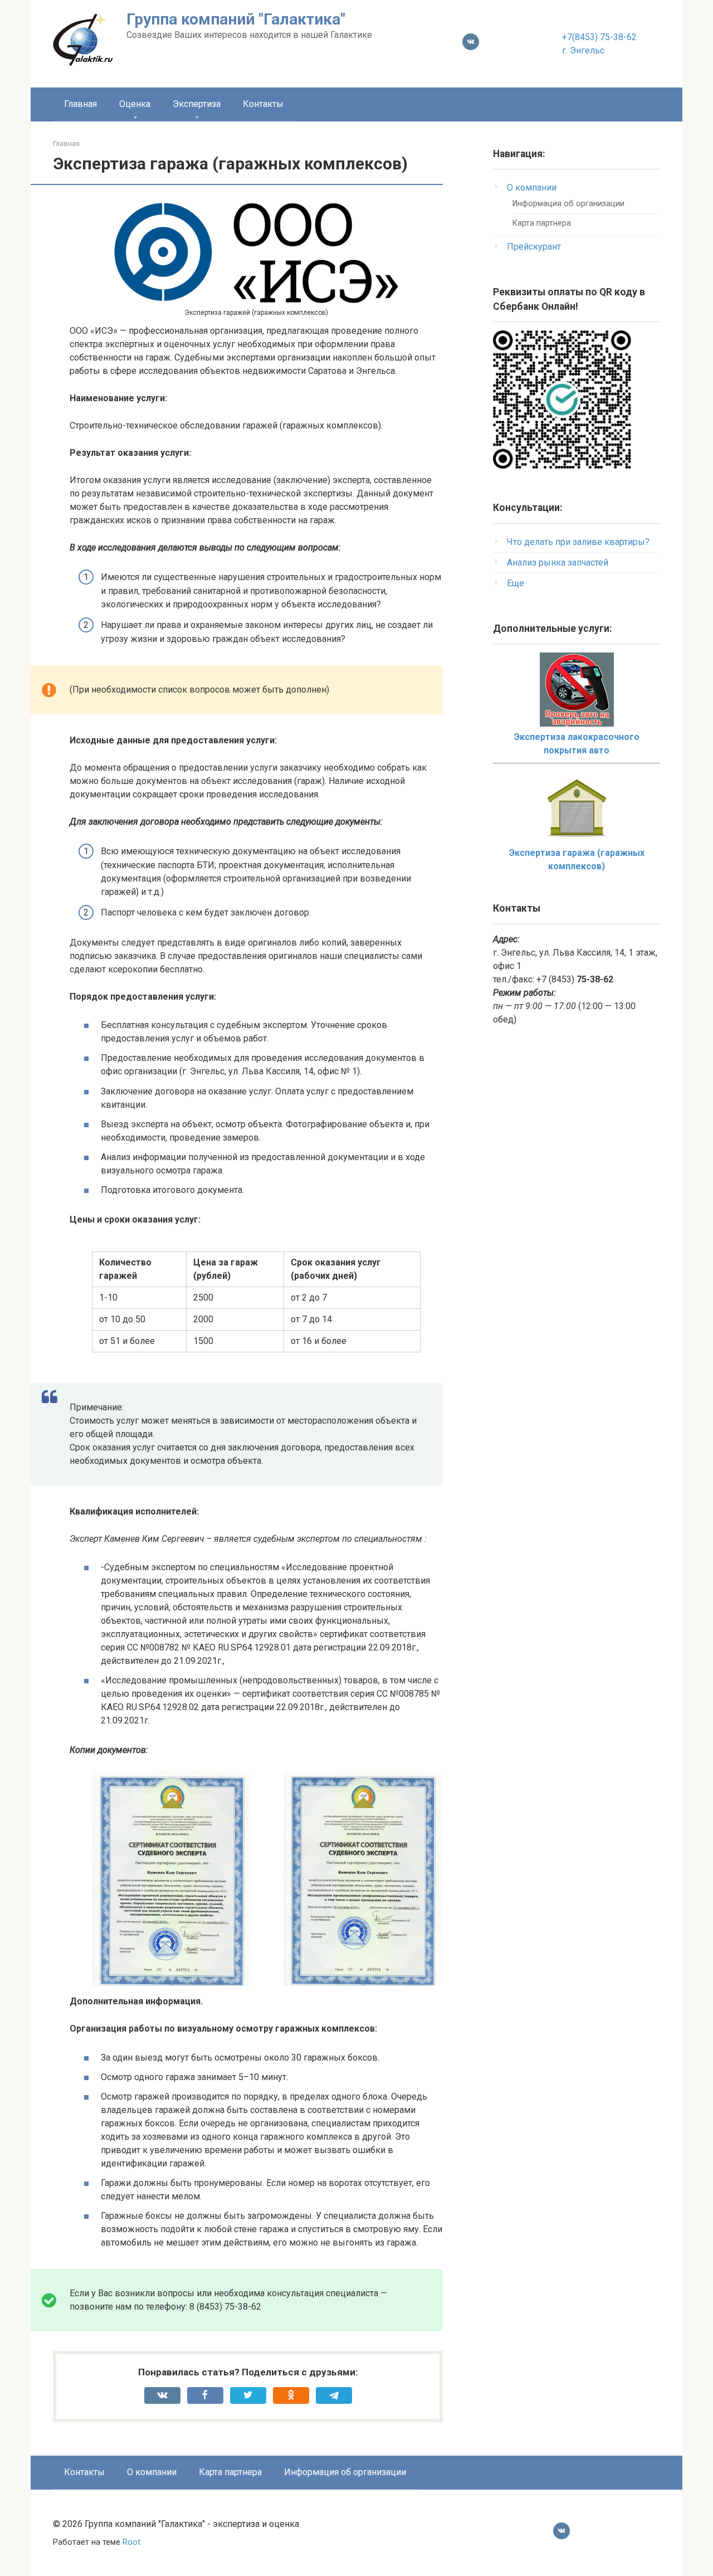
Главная (80, 104)
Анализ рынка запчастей (558, 563)
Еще (516, 583)
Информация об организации (568, 204)
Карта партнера (542, 223)
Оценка (135, 104)
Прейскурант (534, 247)
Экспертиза (197, 104)
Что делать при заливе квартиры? (578, 542)
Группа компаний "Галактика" (236, 19)
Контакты (263, 104)
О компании (532, 188)
